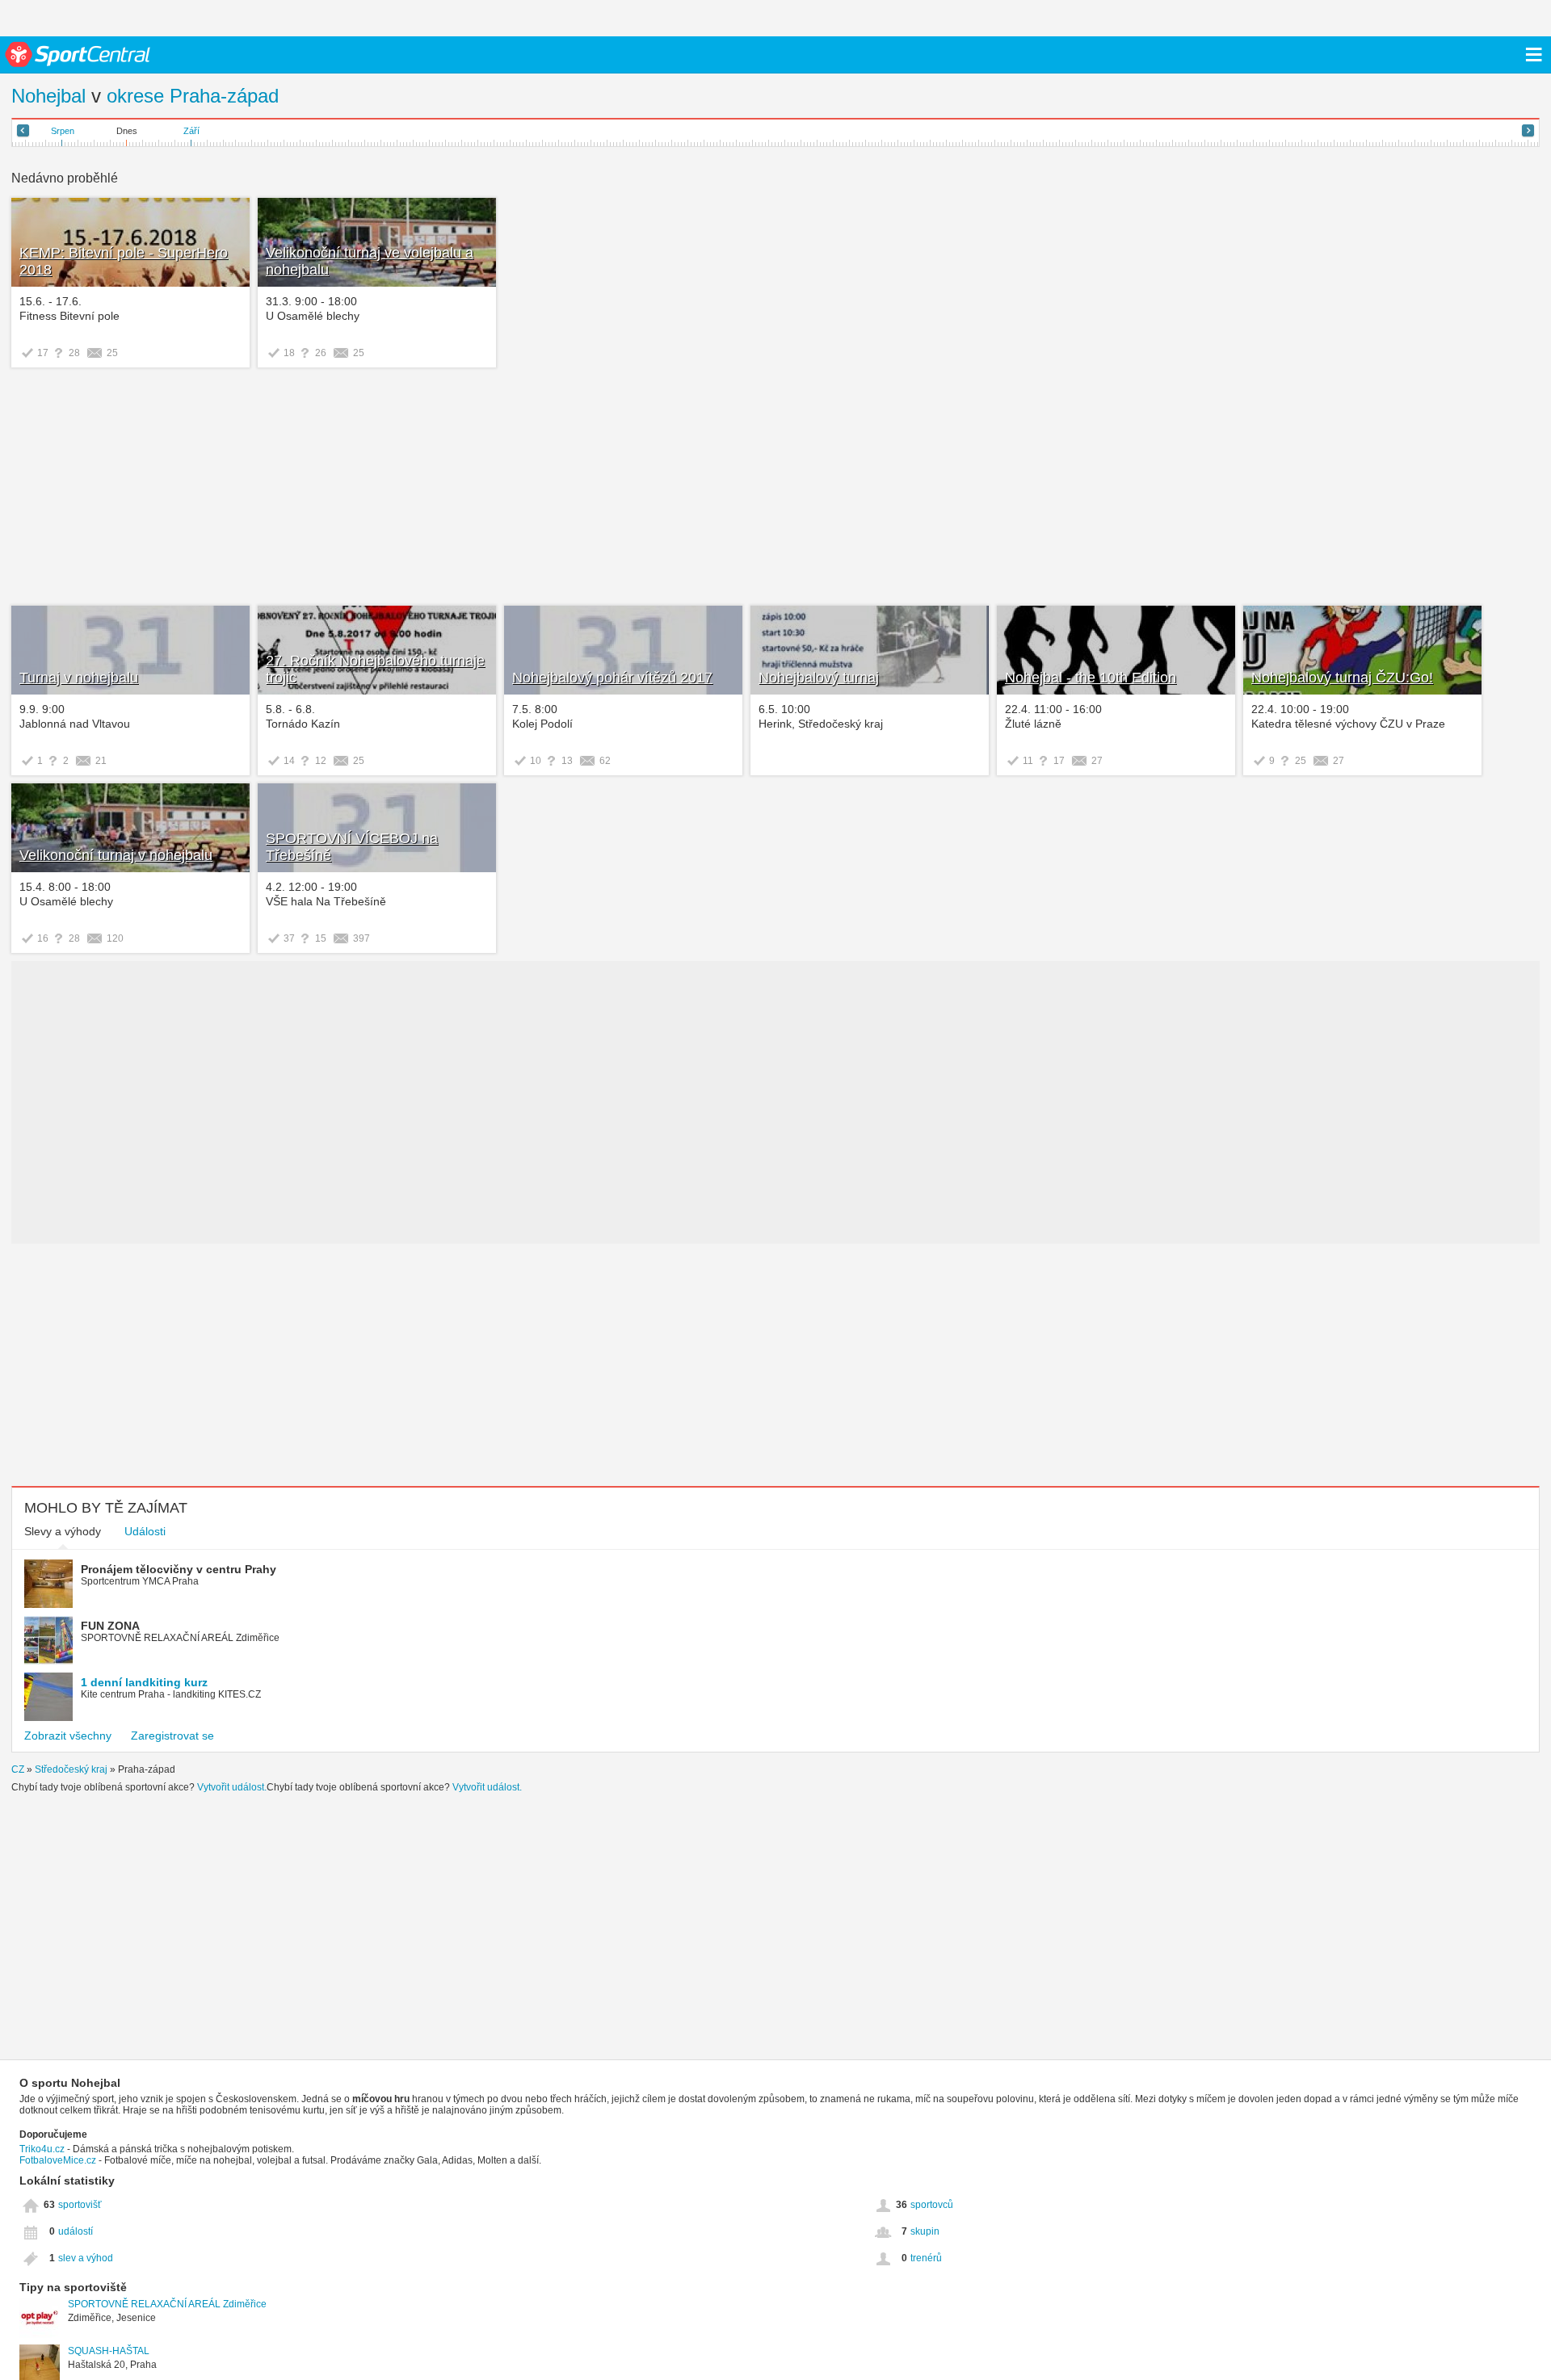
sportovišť (80, 2205)
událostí (76, 2231)
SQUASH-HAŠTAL (109, 2351)
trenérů (926, 2258)
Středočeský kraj (71, 1769)
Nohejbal (48, 96)
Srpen (63, 131)
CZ (18, 1769)
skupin (925, 2231)
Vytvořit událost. (232, 1787)
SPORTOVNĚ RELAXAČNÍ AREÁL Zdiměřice (167, 2304)
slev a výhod (86, 2258)
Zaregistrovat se (172, 1736)
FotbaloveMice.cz (58, 2160)
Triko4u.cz (42, 2149)
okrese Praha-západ (193, 96)
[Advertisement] (256, 489)
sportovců (932, 2205)
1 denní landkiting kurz (144, 1682)
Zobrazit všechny (68, 1736)
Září (191, 131)
